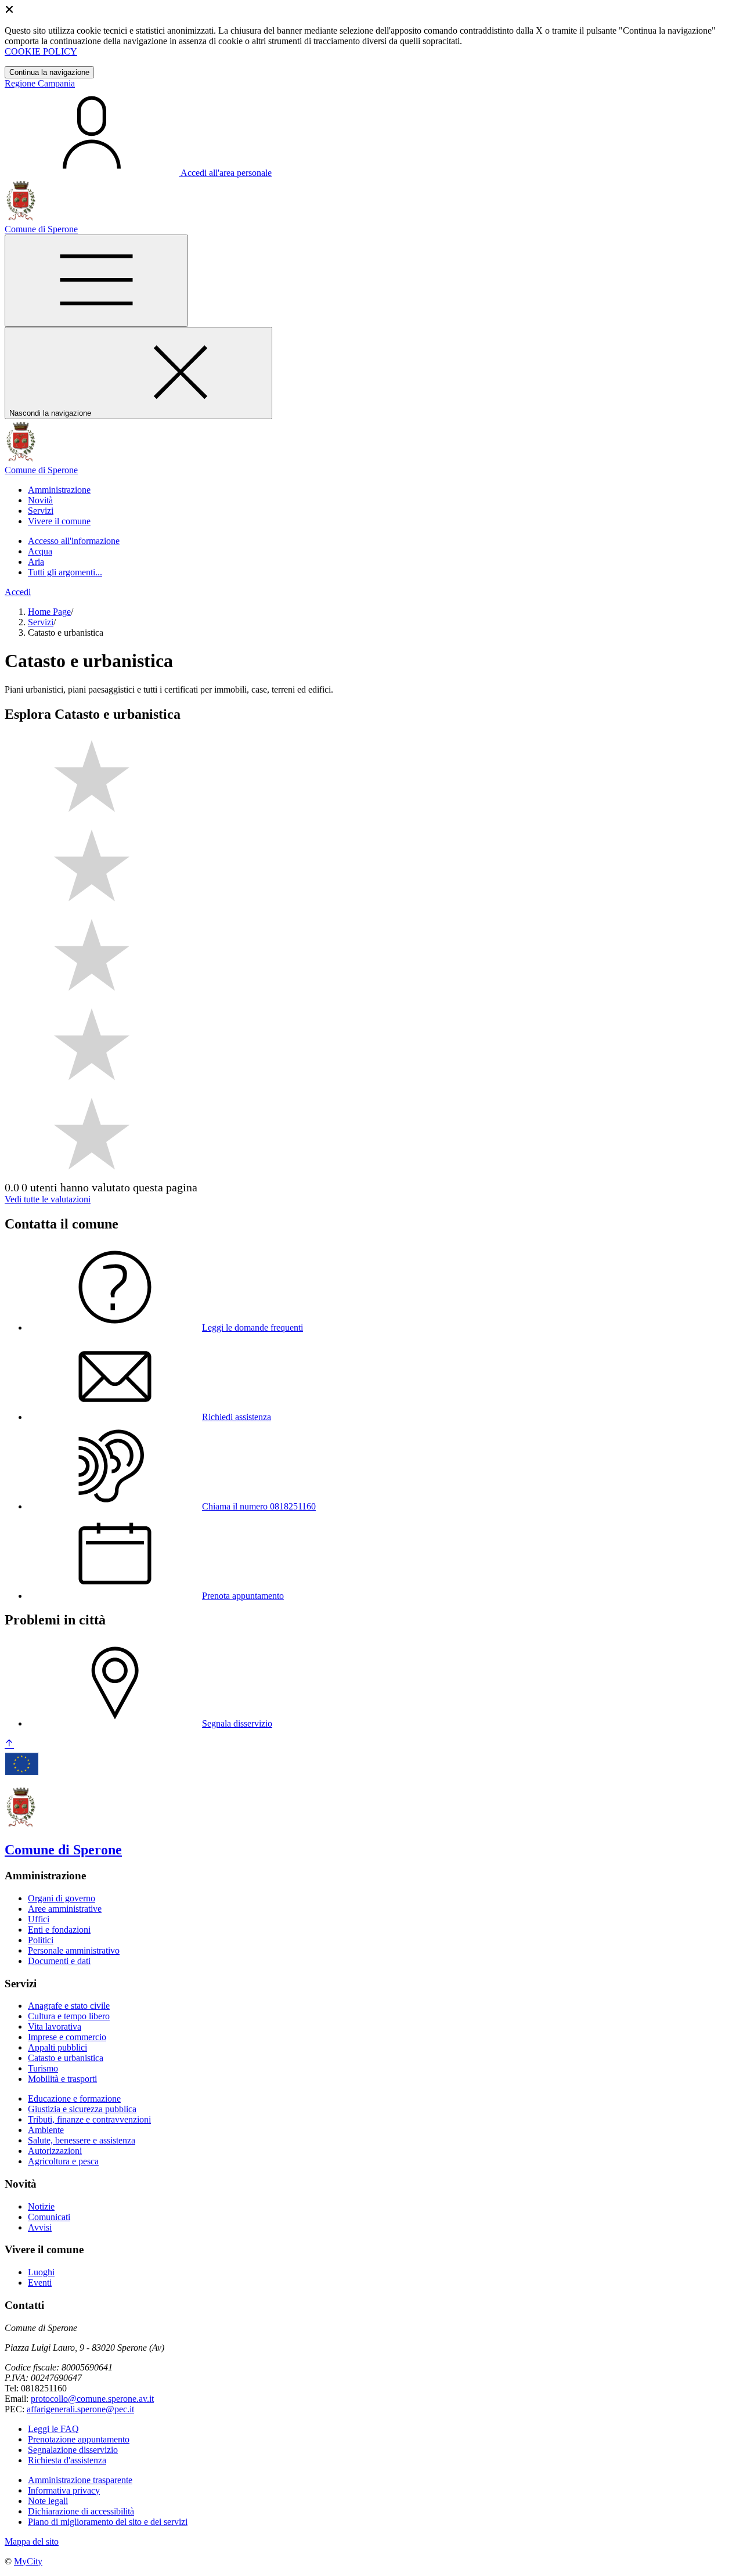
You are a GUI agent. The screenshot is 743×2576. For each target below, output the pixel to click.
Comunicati (49, 2217)
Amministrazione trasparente (80, 2480)
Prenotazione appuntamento (79, 2439)
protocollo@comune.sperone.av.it (92, 2399)
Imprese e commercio (67, 2037)
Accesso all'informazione (74, 541)
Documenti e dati (59, 1961)
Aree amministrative (65, 1909)
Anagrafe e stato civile (69, 2006)
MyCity (28, 2561)
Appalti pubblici (57, 2047)
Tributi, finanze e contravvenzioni (89, 2119)
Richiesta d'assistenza (67, 2460)
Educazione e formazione (74, 2098)
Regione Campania (40, 83)
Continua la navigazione (49, 72)
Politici (41, 1940)
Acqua (40, 551)
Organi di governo (62, 1898)
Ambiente (46, 2130)
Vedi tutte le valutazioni (48, 1199)
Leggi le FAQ (53, 2429)
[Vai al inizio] (9, 1744)
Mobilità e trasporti (62, 2079)
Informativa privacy (64, 2490)
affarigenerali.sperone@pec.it (80, 2409)
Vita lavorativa (55, 2026)
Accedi (18, 592)
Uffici (39, 1919)
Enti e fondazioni (59, 1930)
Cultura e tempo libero (69, 2016)
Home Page (49, 612)
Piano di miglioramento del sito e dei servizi (108, 2522)
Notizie (41, 2206)
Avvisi (40, 2227)
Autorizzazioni (55, 2151)
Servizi (41, 622)
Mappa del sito (32, 2541)
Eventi (40, 2283)
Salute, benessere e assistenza (82, 2140)
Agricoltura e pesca (63, 2161)
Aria (36, 562)
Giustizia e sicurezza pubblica (82, 2109)
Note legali (48, 2501)
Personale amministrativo (74, 1950)
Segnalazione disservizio (73, 2450)
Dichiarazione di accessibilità (81, 2511)
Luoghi (41, 2272)
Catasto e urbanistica (66, 2058)
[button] (59, 490)
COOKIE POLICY (41, 51)
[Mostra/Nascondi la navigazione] (96, 281)
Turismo (43, 2068)
